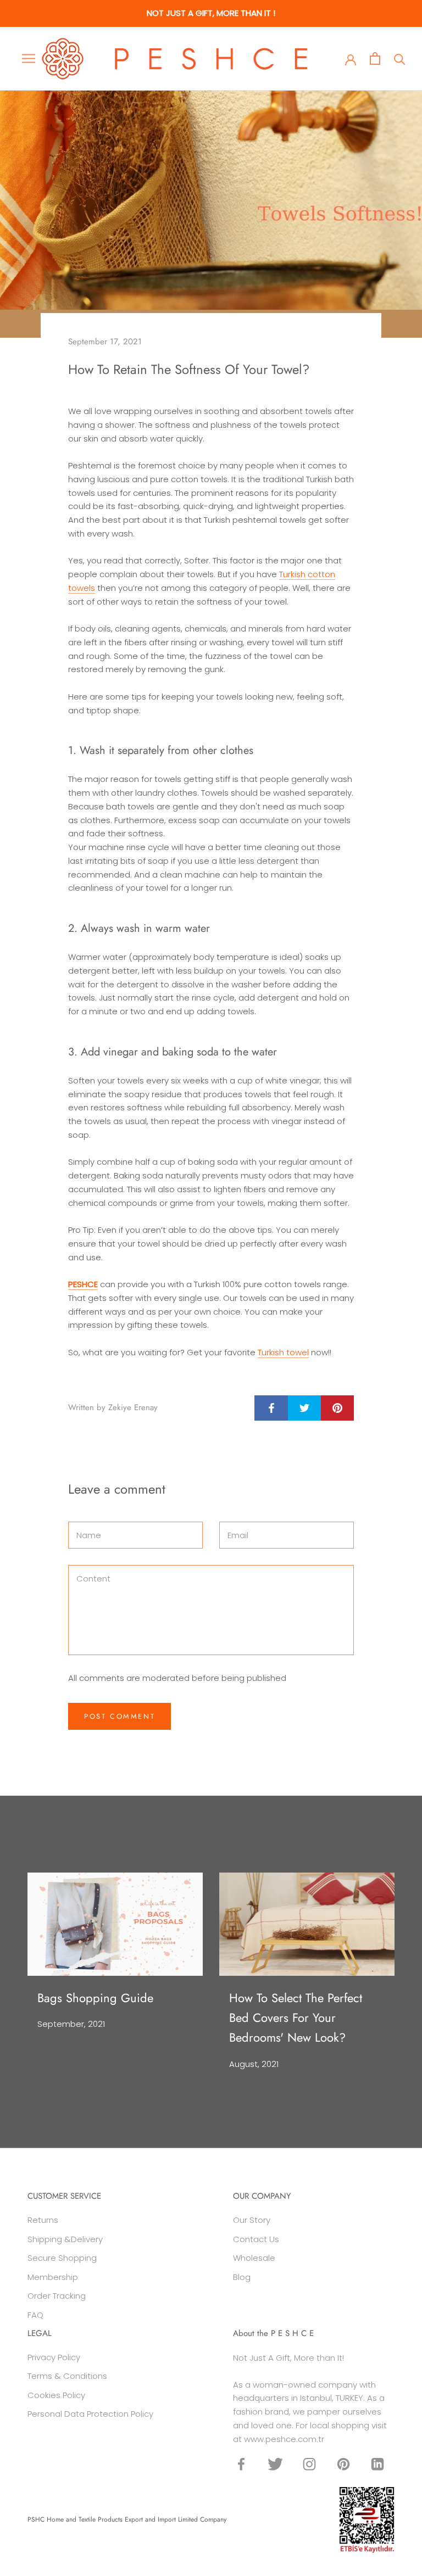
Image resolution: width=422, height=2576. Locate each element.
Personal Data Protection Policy (90, 2414)
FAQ (35, 2315)
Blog (242, 2277)
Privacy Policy (54, 2357)
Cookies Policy (56, 2395)
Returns (43, 2220)
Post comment (120, 1716)
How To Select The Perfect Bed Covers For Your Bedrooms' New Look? (296, 2018)
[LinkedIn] (377, 2464)
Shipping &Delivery (65, 2239)
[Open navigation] (29, 58)
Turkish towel (283, 1352)
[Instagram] (309, 2464)
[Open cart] (375, 58)
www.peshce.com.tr (284, 2439)
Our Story (252, 2220)
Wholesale (254, 2258)
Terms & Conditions (67, 2376)
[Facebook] (241, 2464)
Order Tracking (57, 2296)
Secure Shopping (62, 2258)
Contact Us (256, 2239)
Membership (53, 2277)
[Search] (400, 58)
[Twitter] (275, 2464)
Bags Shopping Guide (95, 1998)
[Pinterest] (343, 2464)
